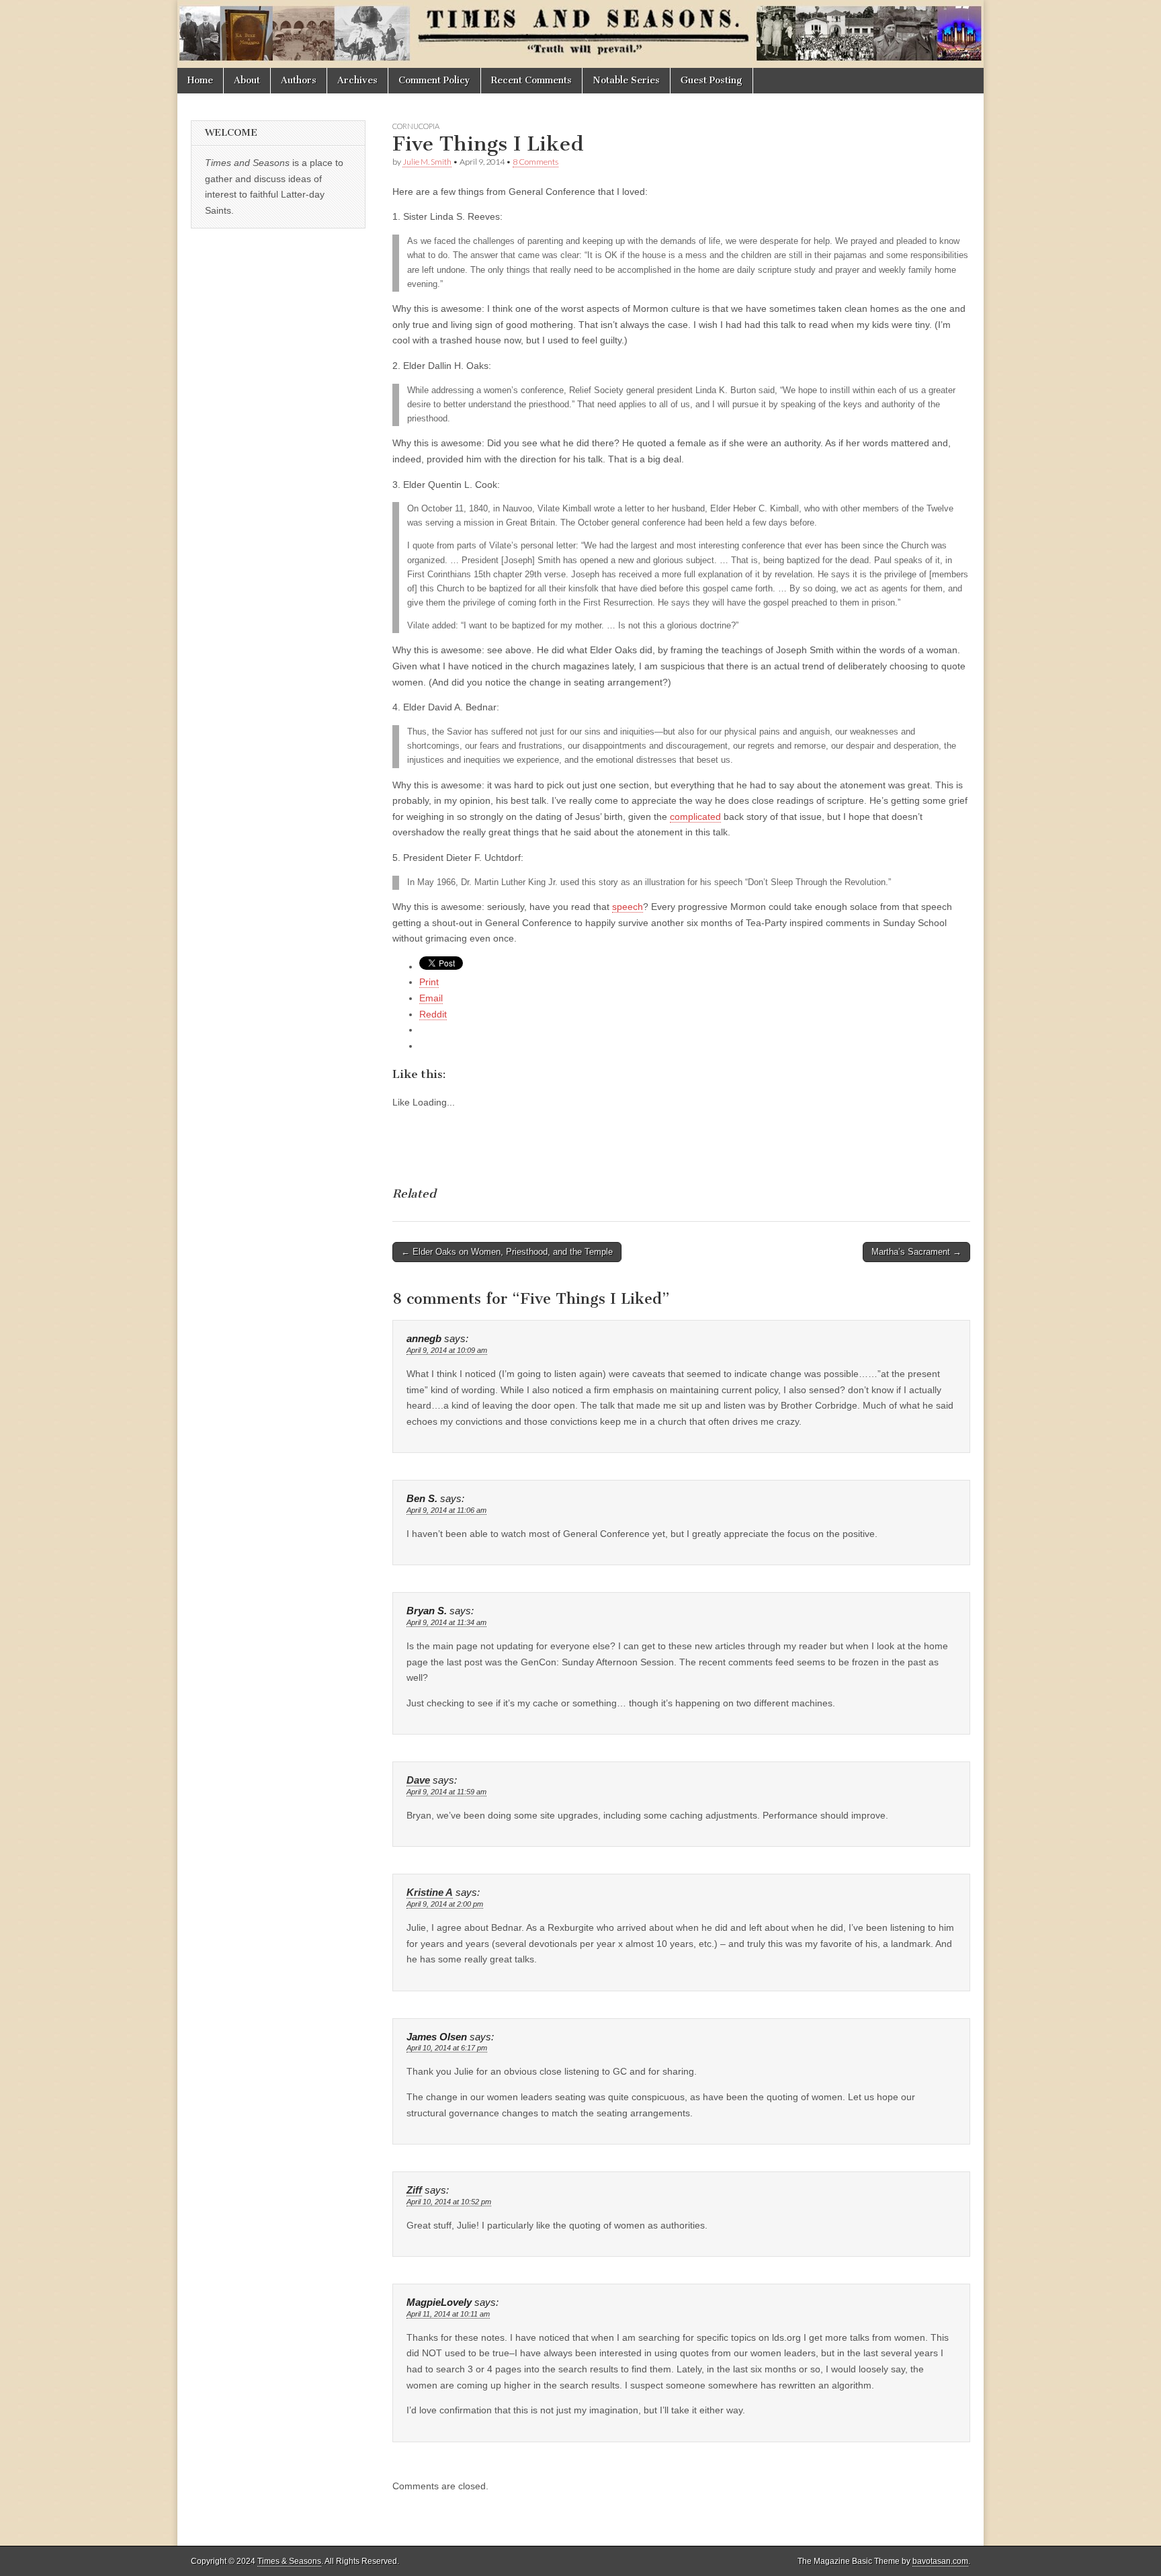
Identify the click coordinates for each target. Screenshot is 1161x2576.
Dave (418, 1780)
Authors (299, 80)
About (247, 80)
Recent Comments (531, 80)
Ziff (414, 2190)
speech (628, 907)
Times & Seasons (289, 2561)
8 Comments (535, 162)
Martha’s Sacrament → (916, 1252)
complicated (695, 817)
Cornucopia (416, 126)
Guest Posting (712, 80)
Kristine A (430, 1893)
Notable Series (626, 80)
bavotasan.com (940, 2561)
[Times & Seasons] (580, 34)
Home (200, 80)
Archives (357, 80)
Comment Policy (434, 80)
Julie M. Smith (427, 162)
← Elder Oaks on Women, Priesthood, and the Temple (507, 1252)
